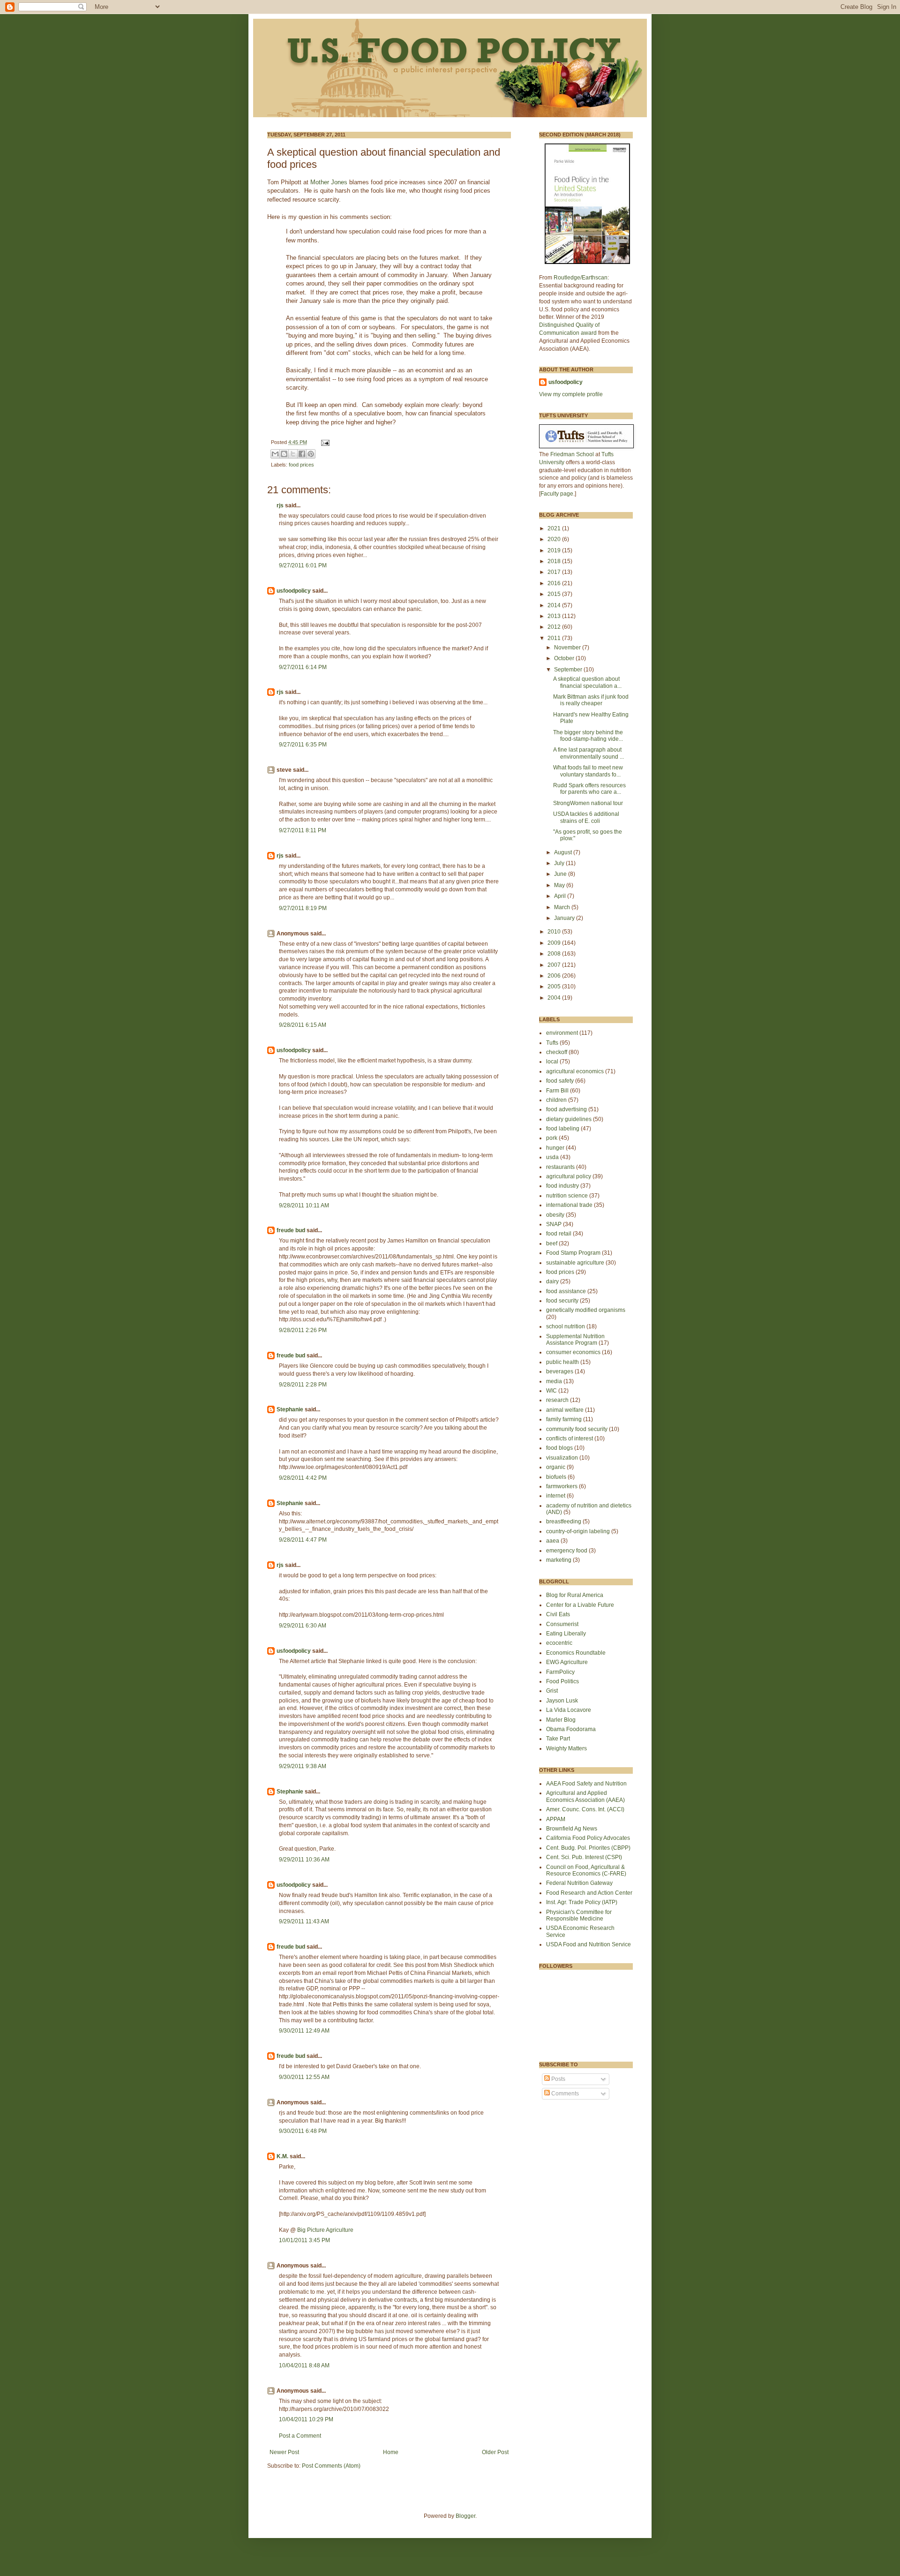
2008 (555, 954)
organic (556, 1467)
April (561, 896)
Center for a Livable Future (580, 1605)
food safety (560, 1081)
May (560, 885)
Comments (564, 2094)
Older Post (495, 2452)
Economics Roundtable (576, 1653)
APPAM (556, 1819)
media (554, 1381)
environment (562, 1033)
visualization (562, 1458)
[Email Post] (324, 442)
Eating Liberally (566, 1634)
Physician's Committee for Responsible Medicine (579, 1915)
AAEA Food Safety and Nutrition (586, 1784)
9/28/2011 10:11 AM (304, 1205)
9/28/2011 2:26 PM (303, 1330)
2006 (555, 976)
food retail (559, 1234)
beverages (560, 1371)
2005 (555, 987)
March (563, 907)
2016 (555, 583)
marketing (559, 1560)
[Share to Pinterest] (311, 454)
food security (562, 1301)
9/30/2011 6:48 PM (303, 2131)
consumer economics (573, 1352)
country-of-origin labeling (578, 1531)
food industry (562, 1186)
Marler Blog (561, 1720)
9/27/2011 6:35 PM (303, 745)
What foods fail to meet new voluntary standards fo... (588, 771)
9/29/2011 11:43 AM (304, 1921)
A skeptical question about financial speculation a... (587, 682)
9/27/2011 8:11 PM (303, 830)
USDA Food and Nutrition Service (589, 1944)
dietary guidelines (569, 1119)
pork (552, 1138)
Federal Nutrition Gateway (579, 1883)
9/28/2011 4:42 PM (303, 1478)
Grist (552, 1691)
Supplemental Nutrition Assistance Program (575, 1340)
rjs (280, 505)
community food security (577, 1429)
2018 (555, 561)
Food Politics (562, 1681)
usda (552, 1157)
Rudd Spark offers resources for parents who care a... (589, 789)
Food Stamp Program (573, 1253)
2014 (555, 605)
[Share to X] (293, 454)
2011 (555, 638)
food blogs (559, 1448)
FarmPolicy (560, 1672)
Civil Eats (558, 1614)
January (565, 918)
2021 (555, 528)
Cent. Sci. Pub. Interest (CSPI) (584, 1857)
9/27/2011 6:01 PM (303, 565)
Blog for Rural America (575, 1595)
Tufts (552, 1043)
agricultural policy (569, 1176)
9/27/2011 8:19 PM (303, 908)
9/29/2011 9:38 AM (303, 1766)
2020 (555, 539)
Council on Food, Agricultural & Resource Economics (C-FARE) (586, 1870)
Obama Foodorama (571, 1729)
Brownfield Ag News (572, 1829)
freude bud (291, 1230)
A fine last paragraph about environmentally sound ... (589, 753)
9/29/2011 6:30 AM (303, 1626)
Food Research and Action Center (589, 1893)
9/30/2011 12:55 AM (304, 2077)
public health (562, 1362)
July (560, 863)
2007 (555, 965)
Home (391, 2452)
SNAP (554, 1224)
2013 (555, 616)
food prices (301, 465)
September (569, 670)
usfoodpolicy (294, 591)
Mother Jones (330, 182)
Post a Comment (300, 2436)
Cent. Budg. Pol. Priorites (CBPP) (588, 1848)
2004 (555, 998)
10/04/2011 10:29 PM (306, 2419)
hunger (555, 1148)
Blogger (465, 2516)
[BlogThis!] (284, 454)
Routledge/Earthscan (581, 278)
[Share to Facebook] (302, 454)
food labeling (563, 1129)
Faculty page (557, 494)
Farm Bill (557, 1091)
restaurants (560, 1167)
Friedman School (572, 454)
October (565, 658)
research (557, 1400)
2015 (555, 594)
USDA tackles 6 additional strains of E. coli (586, 817)
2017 (555, 572)
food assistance (566, 1291)
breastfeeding (564, 1521)
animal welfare (565, 1410)
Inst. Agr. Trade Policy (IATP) (582, 1902)
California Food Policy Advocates (588, 1838)
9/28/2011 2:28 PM (303, 1385)
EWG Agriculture (567, 1662)
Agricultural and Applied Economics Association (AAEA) (585, 1796)
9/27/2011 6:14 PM (303, 667)
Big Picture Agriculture (325, 2230)
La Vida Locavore (569, 1710)
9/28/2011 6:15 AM (303, 1025)
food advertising (566, 1109)
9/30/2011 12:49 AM (304, 2031)
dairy (552, 1281)
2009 (555, 943)
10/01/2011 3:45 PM (304, 2240)
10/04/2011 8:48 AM (304, 2365)
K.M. (282, 2156)
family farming (564, 1419)
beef (552, 1243)
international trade (569, 1205)
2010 (555, 932)
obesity (555, 1215)
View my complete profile (571, 394)
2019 (555, 550)
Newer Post (284, 2452)
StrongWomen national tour (588, 803)
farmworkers (562, 1486)
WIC (551, 1391)
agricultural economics (575, 1071)
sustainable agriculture (575, 1263)
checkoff (557, 1052)
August (564, 852)
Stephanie (290, 1409)
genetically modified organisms (586, 1310)
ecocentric (559, 1643)
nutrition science (567, 1196)
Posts (558, 2079)
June (561, 874)
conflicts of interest (570, 1439)
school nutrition (566, 1326)
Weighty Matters (566, 1748)
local (552, 1062)
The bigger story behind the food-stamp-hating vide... (588, 736)
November (568, 648)
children (556, 1100)
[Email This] (275, 454)
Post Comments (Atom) (331, 2466)
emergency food (567, 1551)
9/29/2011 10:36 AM (304, 1860)
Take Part (558, 1739)
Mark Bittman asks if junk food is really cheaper (591, 700)
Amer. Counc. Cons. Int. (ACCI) (585, 1809)
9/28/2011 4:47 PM (303, 1540)
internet (556, 1496)
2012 (555, 627)
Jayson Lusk (562, 1701)
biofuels (556, 1477)
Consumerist (562, 1624)
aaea (553, 1541)
